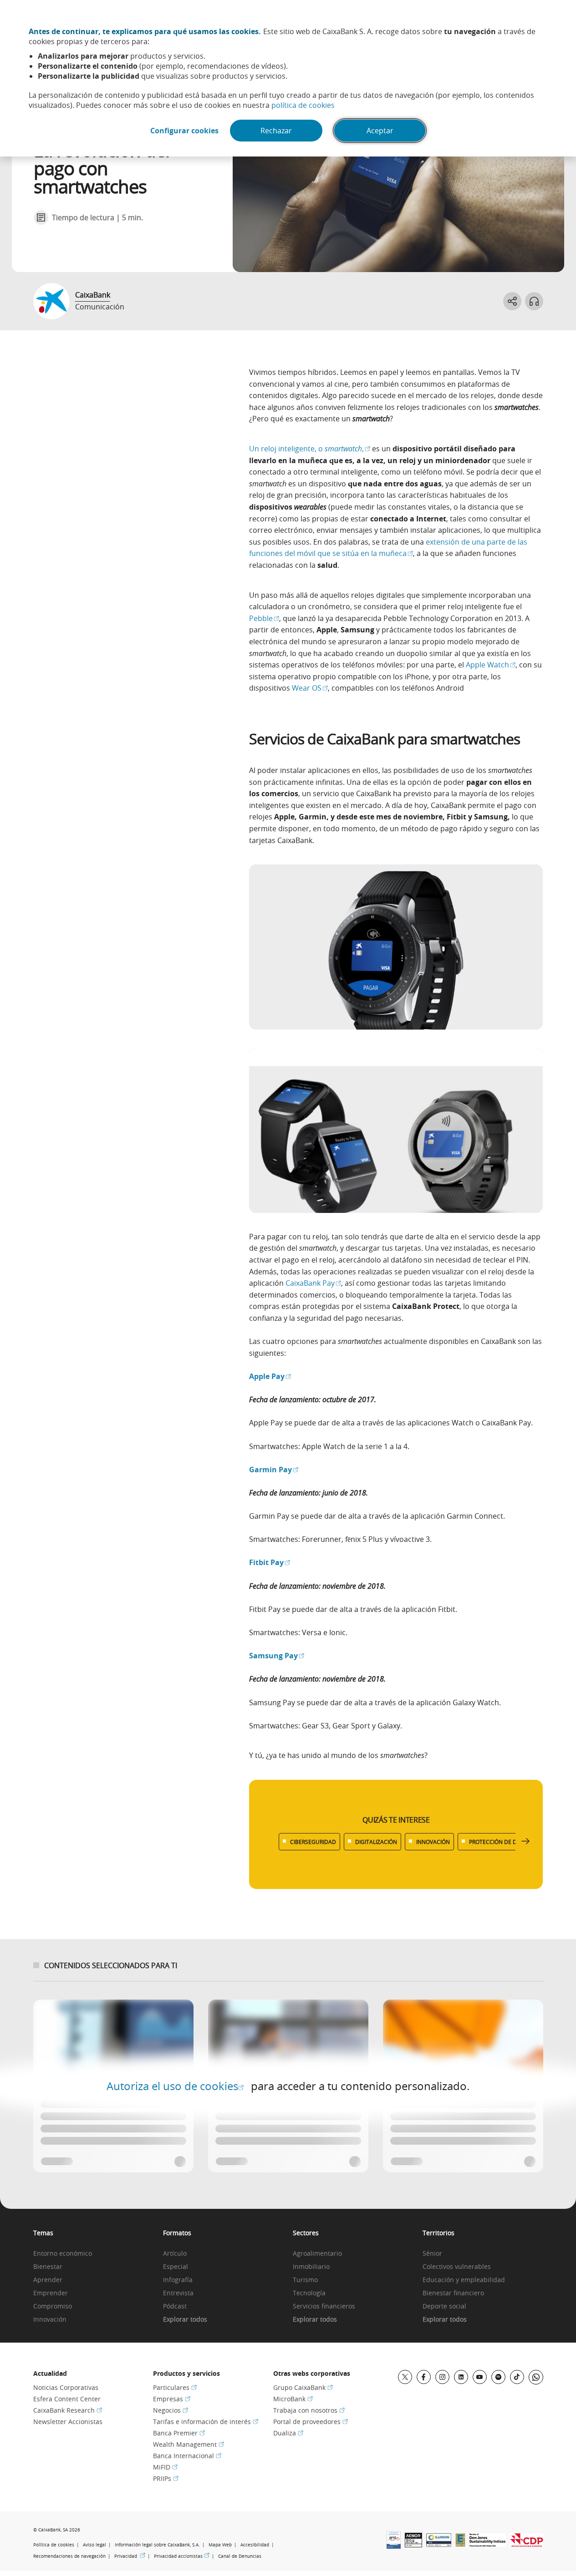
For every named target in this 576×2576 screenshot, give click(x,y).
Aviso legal (94, 2545)
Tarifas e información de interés (206, 2422)
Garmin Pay (274, 1470)
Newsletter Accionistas (68, 2422)
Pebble (264, 618)
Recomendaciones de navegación (69, 2556)
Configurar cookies (184, 131)
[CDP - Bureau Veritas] (527, 2544)
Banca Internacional (187, 2456)
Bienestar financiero (453, 2293)
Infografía (178, 2280)
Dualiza (288, 2433)
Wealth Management (189, 2444)
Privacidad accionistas (182, 2556)
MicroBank (293, 2399)
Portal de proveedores (311, 2422)
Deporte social (444, 2306)
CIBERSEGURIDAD (313, 1842)
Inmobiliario (311, 2267)
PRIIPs (166, 2478)
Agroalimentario (317, 2254)
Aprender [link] (48, 2280)
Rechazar (276, 131)
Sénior (432, 2254)
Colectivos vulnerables (457, 2267)
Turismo (305, 2280)
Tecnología (309, 2293)
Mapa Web (220, 2545)
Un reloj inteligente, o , (310, 449)
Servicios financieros (324, 2306)
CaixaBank (93, 295)
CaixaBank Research (68, 2410)
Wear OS (310, 688)
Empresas (172, 2399)
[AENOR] (413, 2545)
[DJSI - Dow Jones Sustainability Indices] (488, 2544)
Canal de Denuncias (240, 2556)
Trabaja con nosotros (309, 2410)
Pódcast (175, 2306)
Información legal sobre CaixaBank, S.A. (157, 2545)
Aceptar (380, 131)
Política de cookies (54, 2545)
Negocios (171, 2410)
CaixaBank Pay (313, 1283)
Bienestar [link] (48, 2267)
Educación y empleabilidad (464, 2280)
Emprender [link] (51, 2293)
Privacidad (130, 2556)
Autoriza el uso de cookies (175, 2086)
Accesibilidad (255, 2545)
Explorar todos (185, 2320)
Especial (176, 2267)
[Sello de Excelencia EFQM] (460, 2544)
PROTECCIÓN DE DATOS (500, 1842)
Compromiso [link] (53, 2306)
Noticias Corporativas (66, 2387)
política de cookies (303, 105)
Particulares (175, 2387)
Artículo (175, 2254)
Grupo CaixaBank (303, 2387)
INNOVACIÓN (433, 1842)
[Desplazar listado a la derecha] (525, 1841)
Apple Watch (491, 665)
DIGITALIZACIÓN (376, 1842)
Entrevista (178, 2293)
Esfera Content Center (67, 2399)
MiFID (165, 2467)
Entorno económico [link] (63, 2254)
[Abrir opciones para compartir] (512, 301)
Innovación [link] (50, 2320)
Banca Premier (179, 2433)
